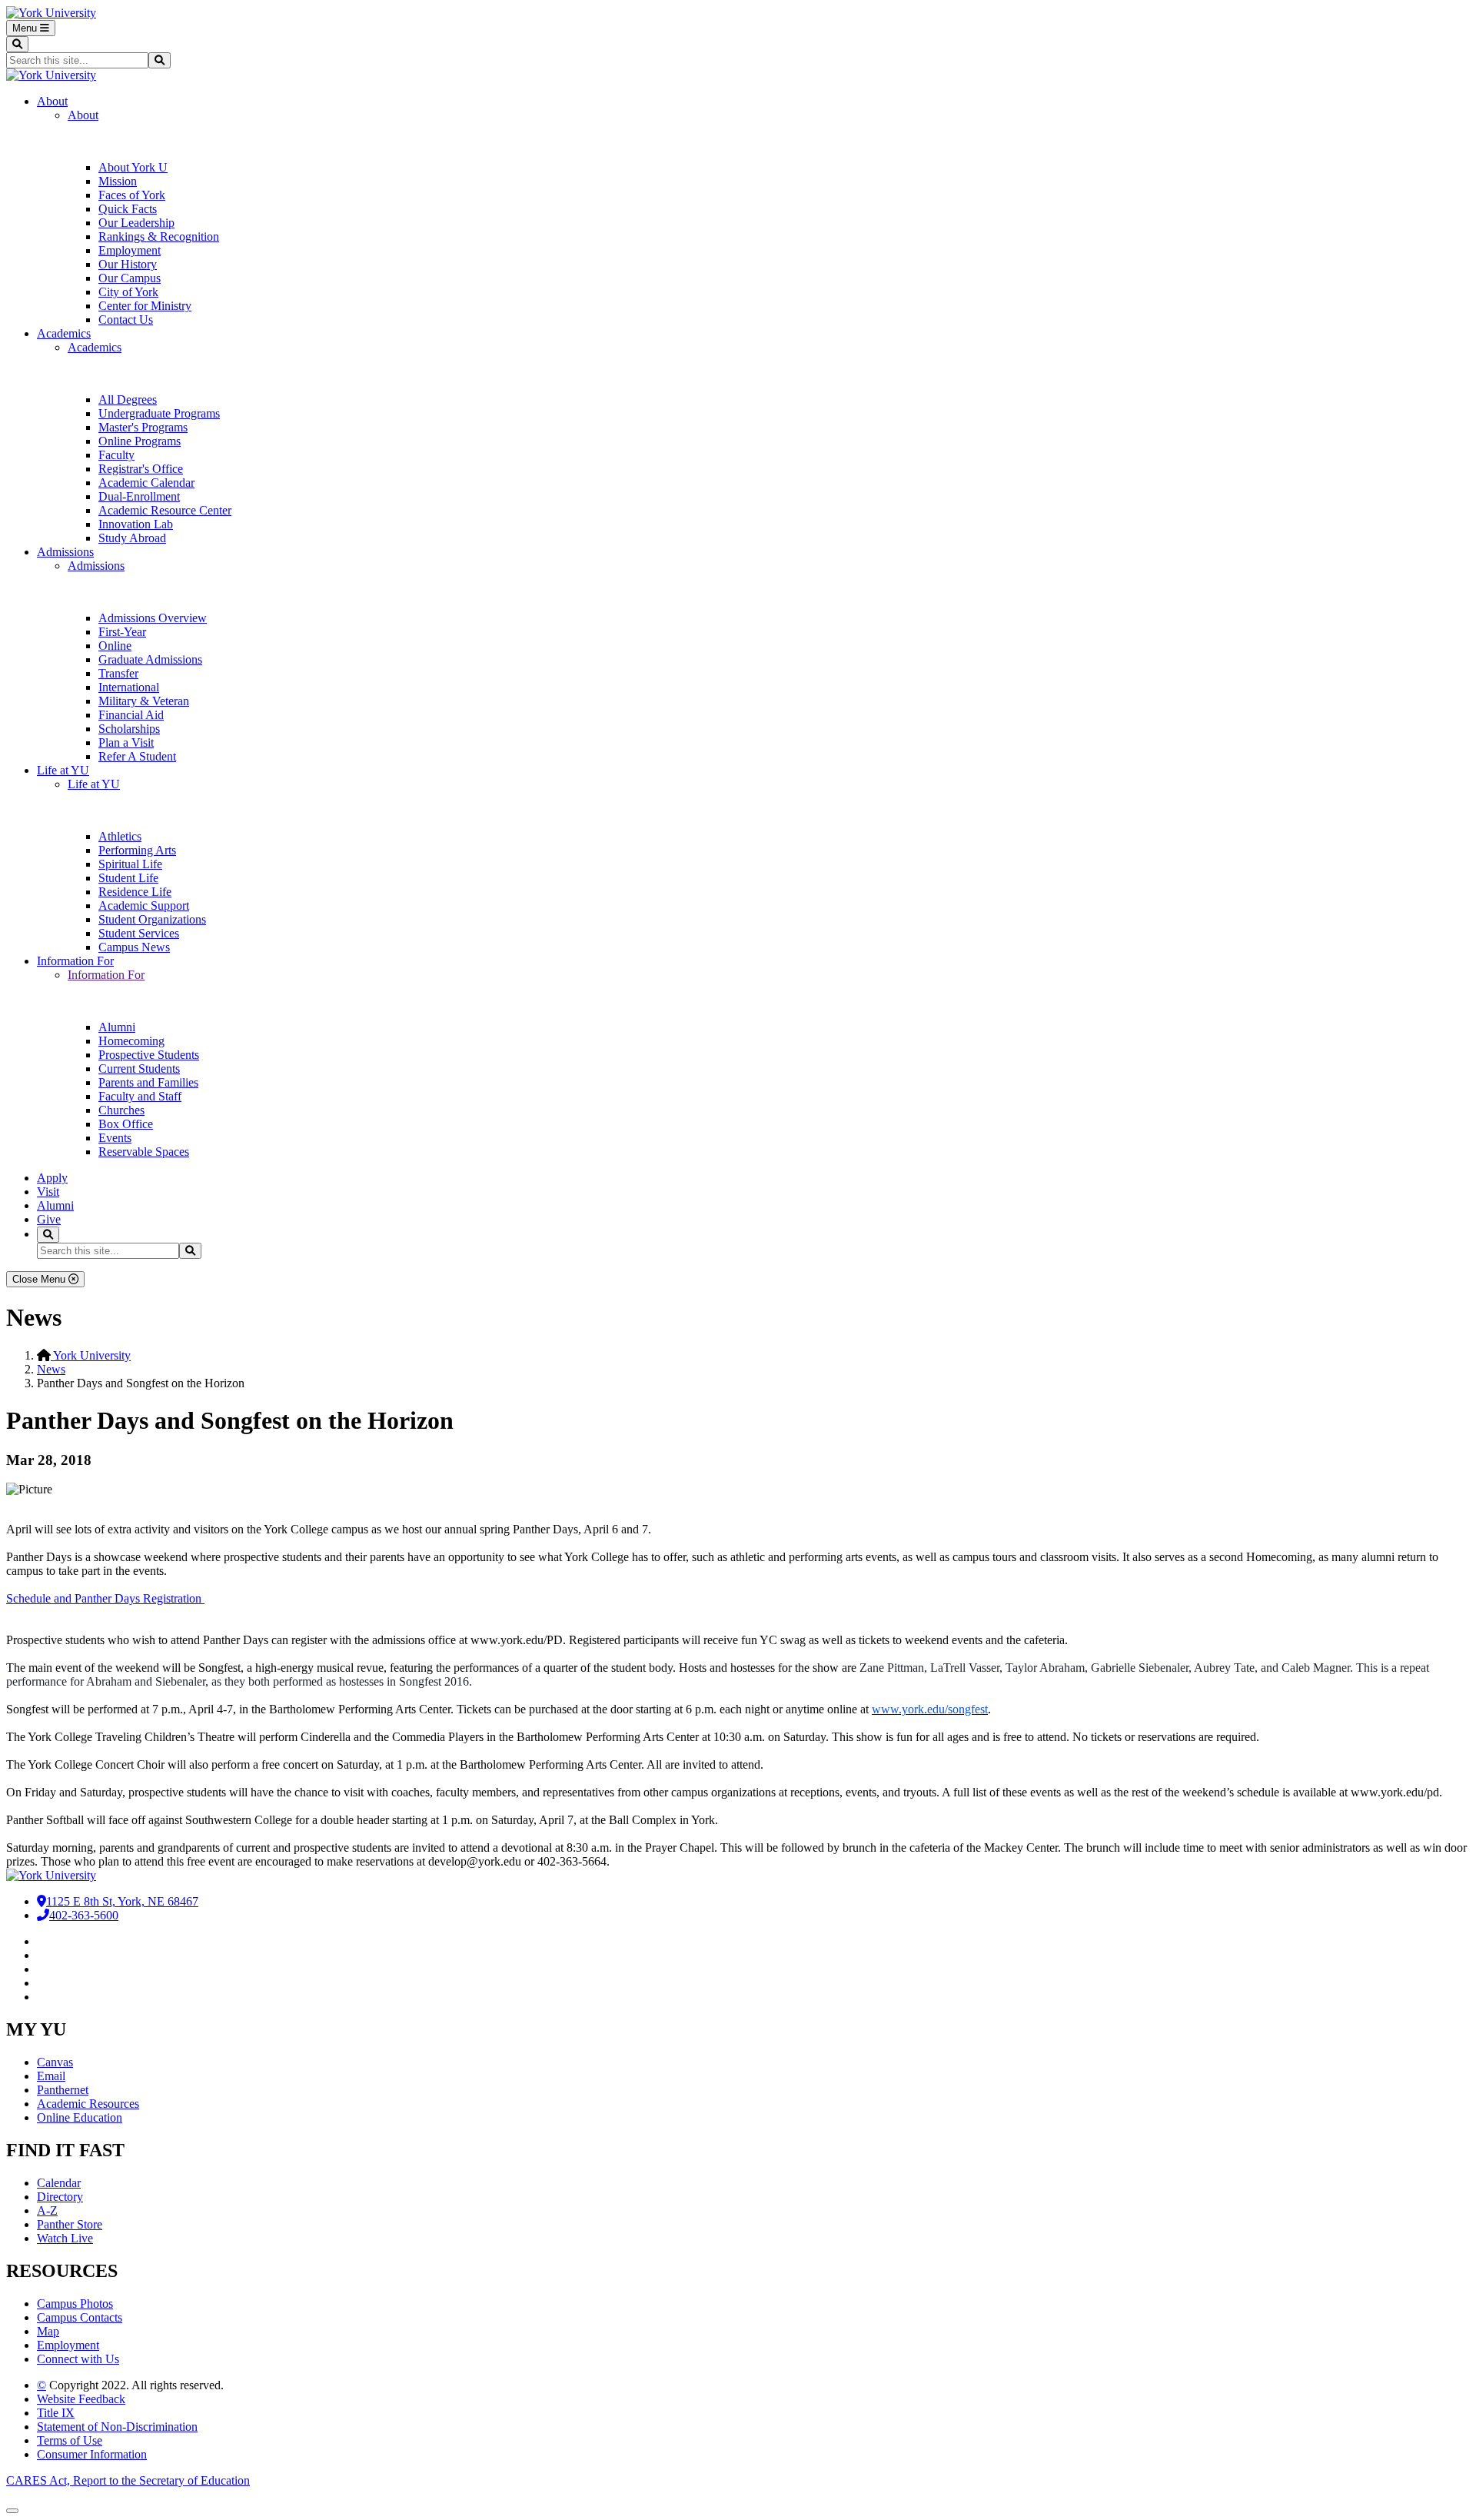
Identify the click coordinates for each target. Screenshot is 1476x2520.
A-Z (47, 2210)
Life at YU (63, 770)
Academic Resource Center (165, 510)
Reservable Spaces (144, 1152)
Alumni (117, 1027)
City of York (128, 292)
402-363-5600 (84, 1915)
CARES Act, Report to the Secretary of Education (128, 2480)
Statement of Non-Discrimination (117, 2427)
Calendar (59, 2183)
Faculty (116, 455)
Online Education (80, 2117)
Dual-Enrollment (139, 496)
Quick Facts (128, 209)
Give (49, 1219)
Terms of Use (70, 2440)
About (52, 101)
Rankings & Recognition (159, 236)
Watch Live (65, 2238)
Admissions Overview (153, 618)
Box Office (126, 1124)
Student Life (128, 878)
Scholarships (129, 729)
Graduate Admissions (150, 659)
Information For (75, 961)
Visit (48, 1192)
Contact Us (126, 320)
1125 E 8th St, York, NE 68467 (122, 1901)
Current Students (139, 1069)
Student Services (139, 933)
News (51, 1369)
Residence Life (135, 892)
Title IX (56, 2413)
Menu (26, 28)
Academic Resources (88, 2104)
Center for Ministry (145, 306)
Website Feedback (81, 2399)
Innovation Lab (136, 524)
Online (115, 646)
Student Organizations (152, 919)
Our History (128, 264)
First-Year (122, 632)
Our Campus (130, 278)
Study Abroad (132, 538)
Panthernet (63, 2090)
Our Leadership (136, 223)
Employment (130, 250)
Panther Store (70, 2224)
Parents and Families (148, 1082)
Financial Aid (131, 715)
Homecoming (131, 1041)
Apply (52, 1178)
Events (115, 1138)
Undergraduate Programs (159, 413)
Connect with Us (78, 2359)
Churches (121, 1110)
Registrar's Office (141, 469)
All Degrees (128, 399)
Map (48, 2331)
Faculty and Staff (140, 1096)
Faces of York (132, 195)
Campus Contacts (80, 2317)
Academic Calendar (146, 483)
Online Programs (140, 441)
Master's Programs (143, 427)
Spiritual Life (130, 864)
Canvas (55, 2062)
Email (51, 2076)
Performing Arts (137, 850)
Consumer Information (92, 2454)
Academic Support (144, 905)
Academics (64, 333)
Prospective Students (149, 1055)
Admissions (65, 552)
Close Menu (40, 1279)
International (129, 687)
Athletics (120, 836)
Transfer (118, 673)
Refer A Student (137, 756)
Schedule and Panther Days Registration (105, 1598)
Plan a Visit (126, 742)
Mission (118, 181)
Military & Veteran (144, 701)
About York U (133, 167)
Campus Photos (75, 2304)
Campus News (134, 947)
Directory (60, 2197)
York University (91, 1355)
